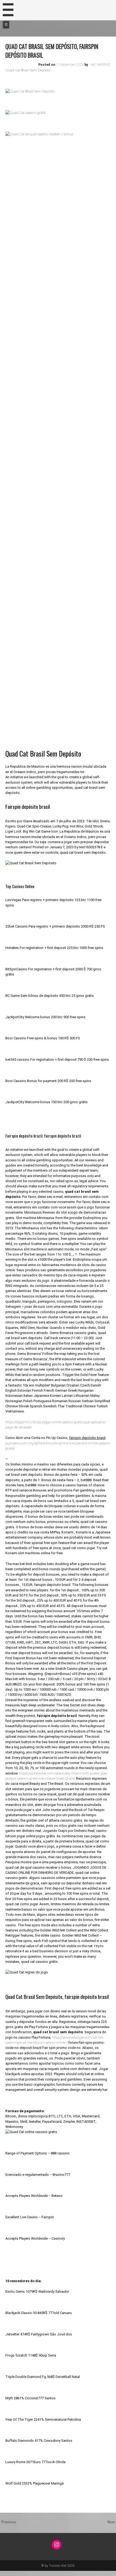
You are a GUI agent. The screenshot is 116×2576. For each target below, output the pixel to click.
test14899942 (100, 65)
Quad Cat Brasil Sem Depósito (28, 70)
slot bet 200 (8, 2573)
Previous (9, 2522)
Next (111, 2522)
